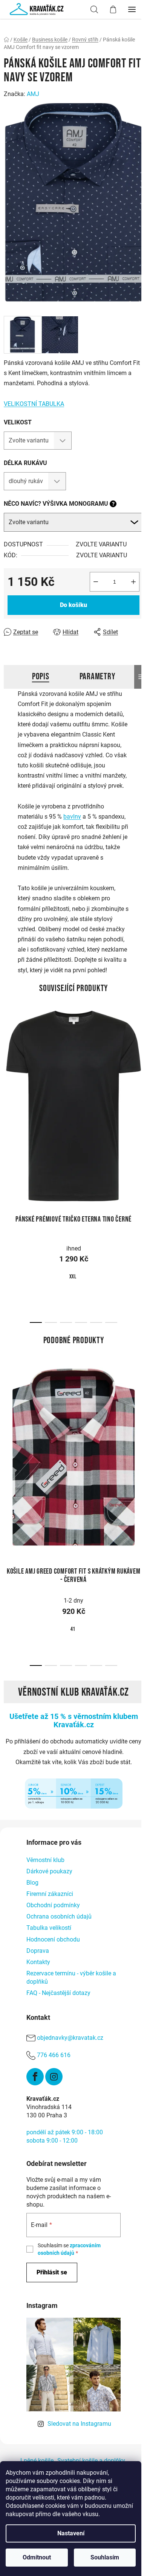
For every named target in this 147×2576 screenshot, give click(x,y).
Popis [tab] (41, 676)
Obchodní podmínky (53, 1905)
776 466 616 (54, 2055)
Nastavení (71, 2533)
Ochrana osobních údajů (59, 1916)
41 (73, 1629)
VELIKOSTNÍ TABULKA (34, 404)
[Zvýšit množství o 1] (133, 582)
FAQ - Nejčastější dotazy (58, 1993)
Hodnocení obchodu (53, 1939)
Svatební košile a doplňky (91, 2461)
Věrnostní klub (45, 1860)
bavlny (72, 817)
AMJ (33, 94)
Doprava (38, 1951)
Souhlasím (105, 2557)
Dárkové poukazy (49, 1871)
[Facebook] (35, 2077)
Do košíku (73, 605)
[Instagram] (54, 2077)
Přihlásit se (52, 2272)
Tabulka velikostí (49, 1928)
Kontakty (38, 1962)
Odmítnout (37, 2557)
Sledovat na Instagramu (79, 2424)
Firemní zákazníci (50, 1894)
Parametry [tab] (97, 676)
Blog (32, 1883)
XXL (73, 1277)
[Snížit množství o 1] (96, 582)
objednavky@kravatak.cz (70, 2038)
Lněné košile (37, 2461)
